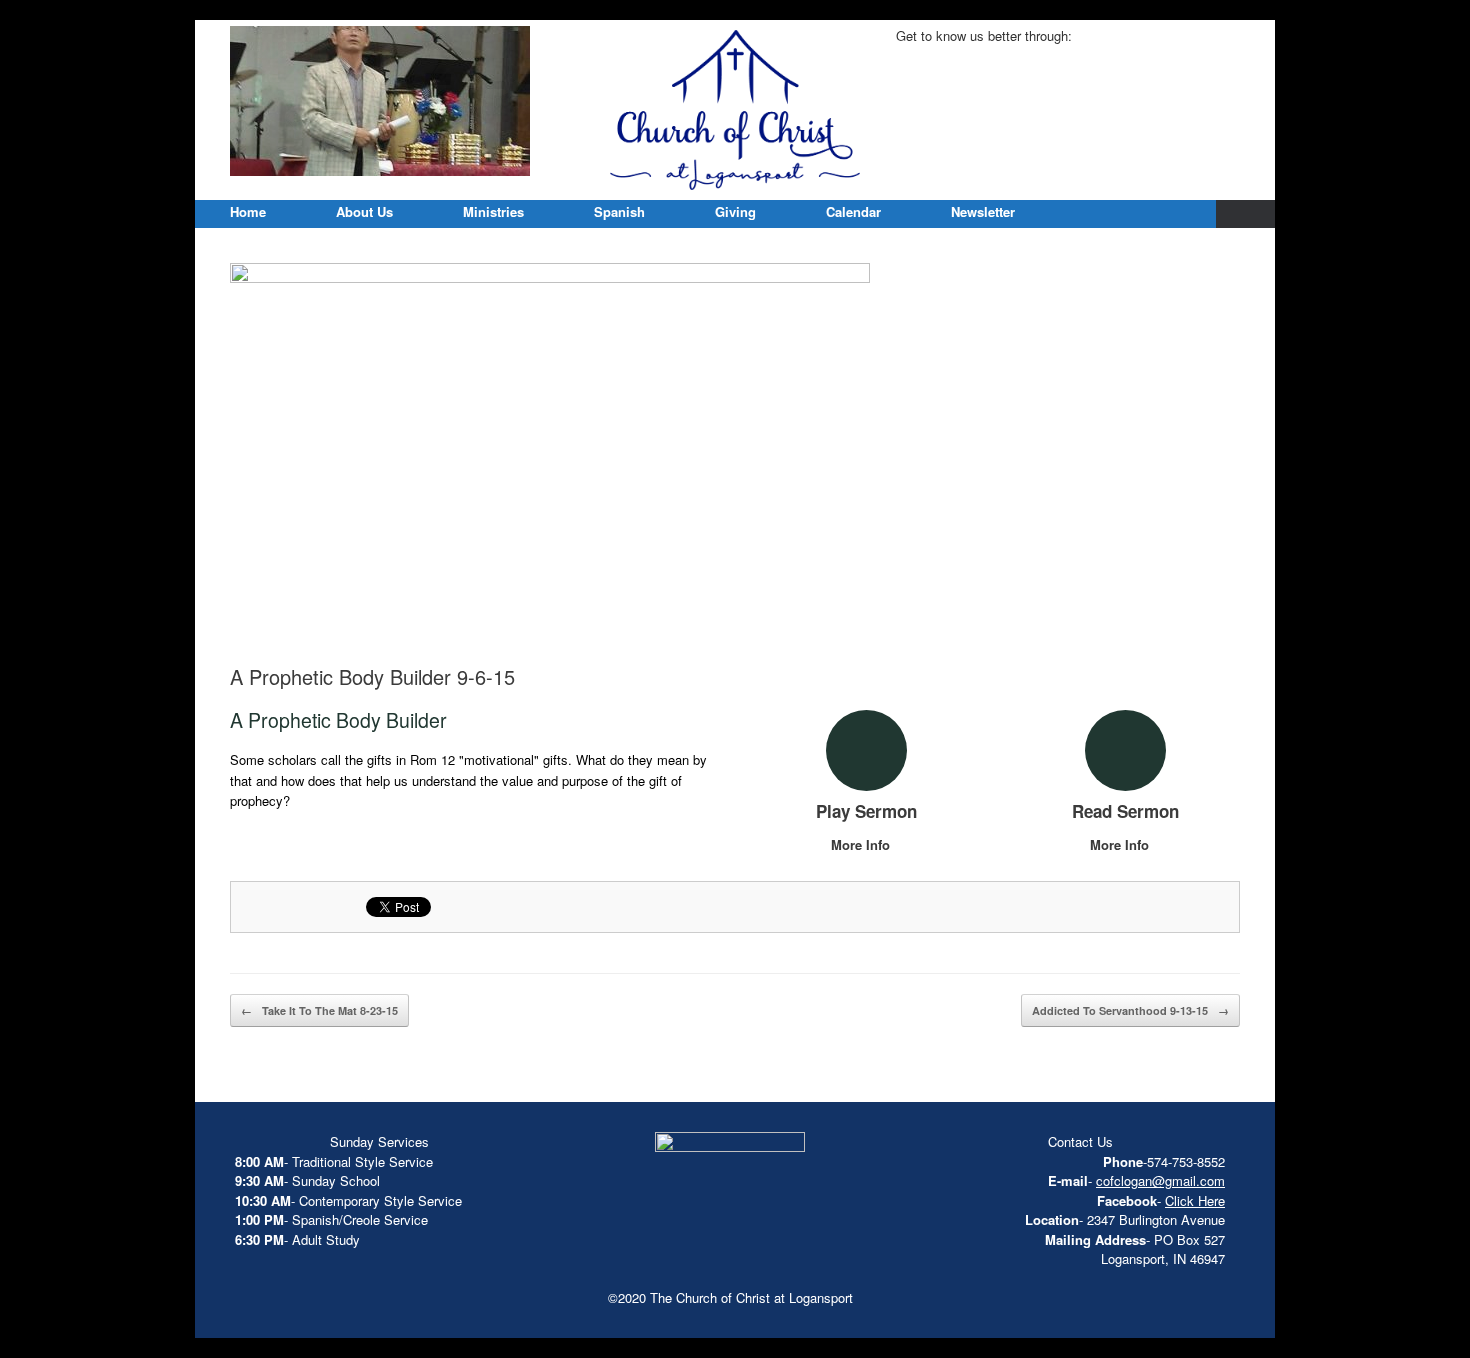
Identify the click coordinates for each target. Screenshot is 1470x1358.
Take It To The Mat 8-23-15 (319, 1010)
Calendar (853, 211)
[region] (380, 101)
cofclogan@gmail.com (1160, 1180)
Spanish (619, 211)
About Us (364, 211)
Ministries (493, 211)
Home (248, 211)
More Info (862, 844)
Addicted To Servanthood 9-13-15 (1130, 1010)
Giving (735, 211)
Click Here (1195, 1200)
